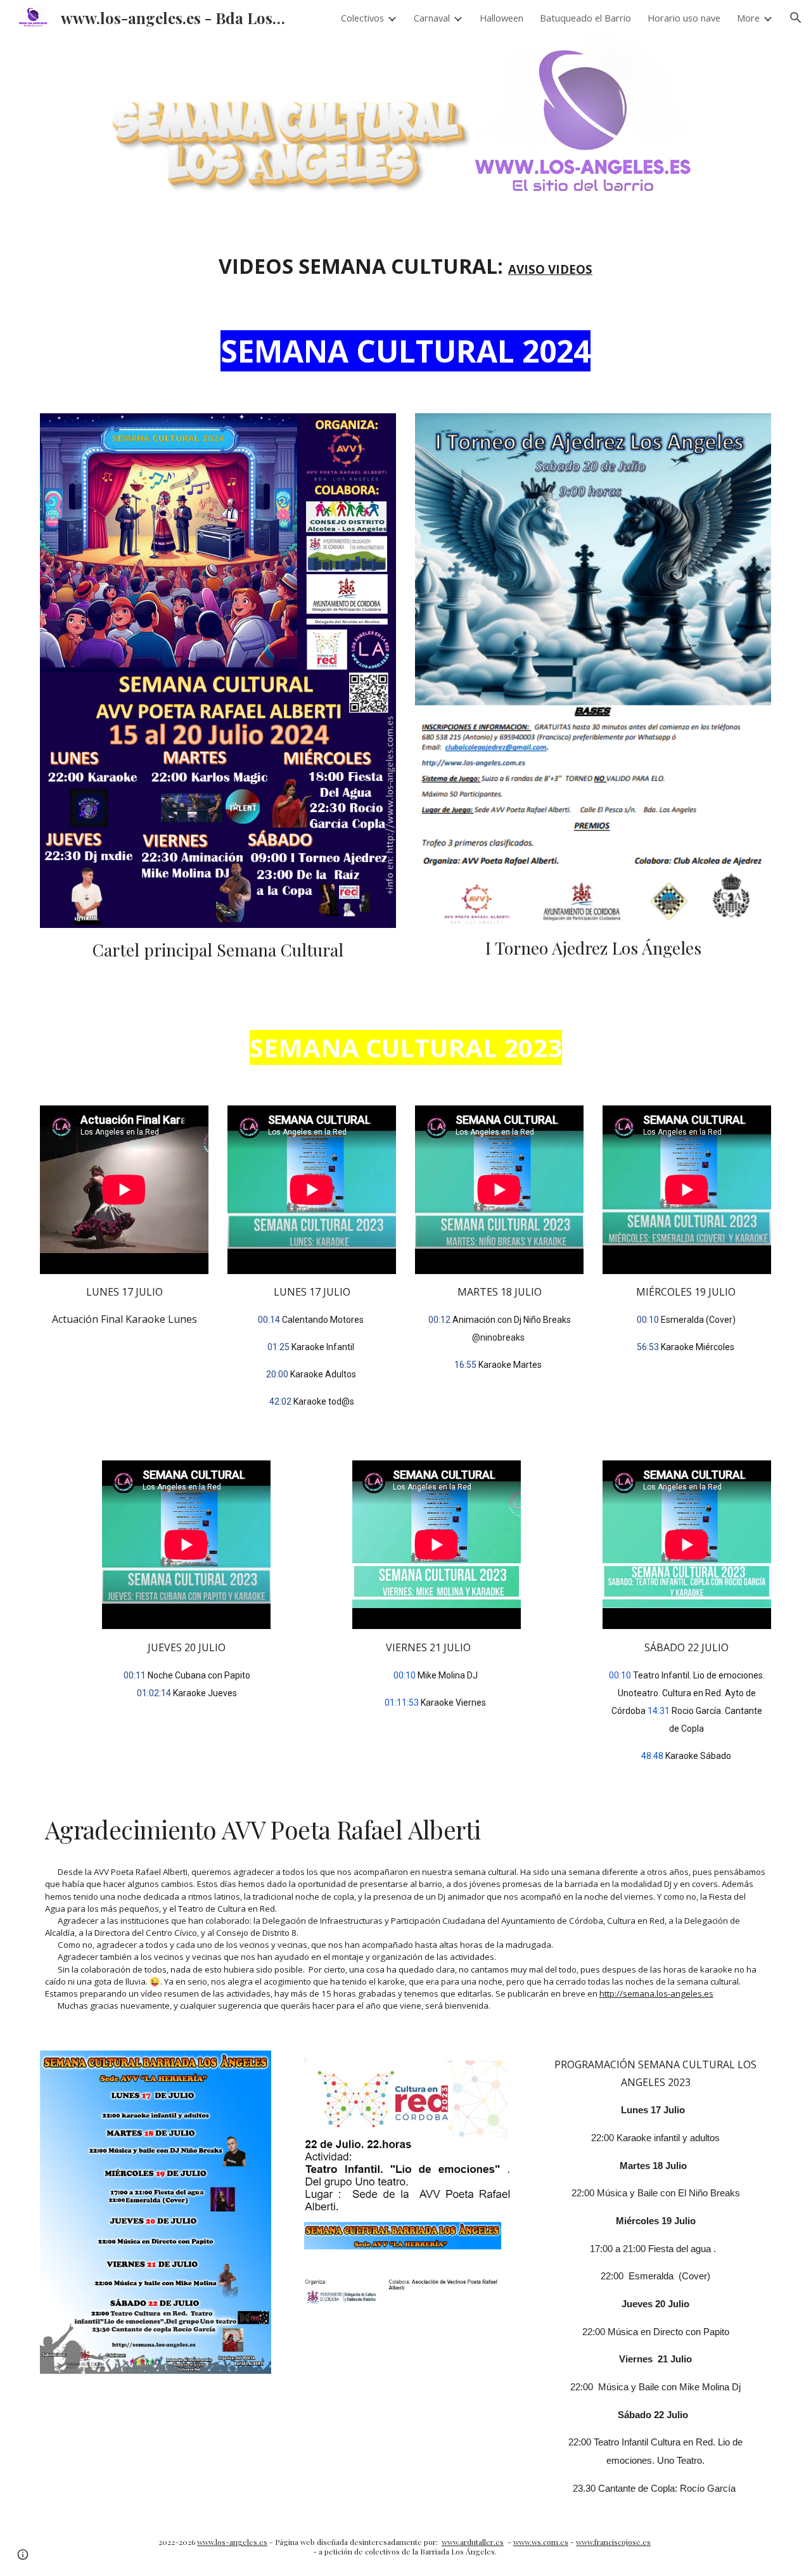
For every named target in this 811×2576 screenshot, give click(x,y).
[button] (796, 18)
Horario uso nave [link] (684, 18)
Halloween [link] (501, 18)
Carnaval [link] (432, 18)
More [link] (748, 18)
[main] (405, 266)
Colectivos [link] (362, 18)
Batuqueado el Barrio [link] (585, 18)
